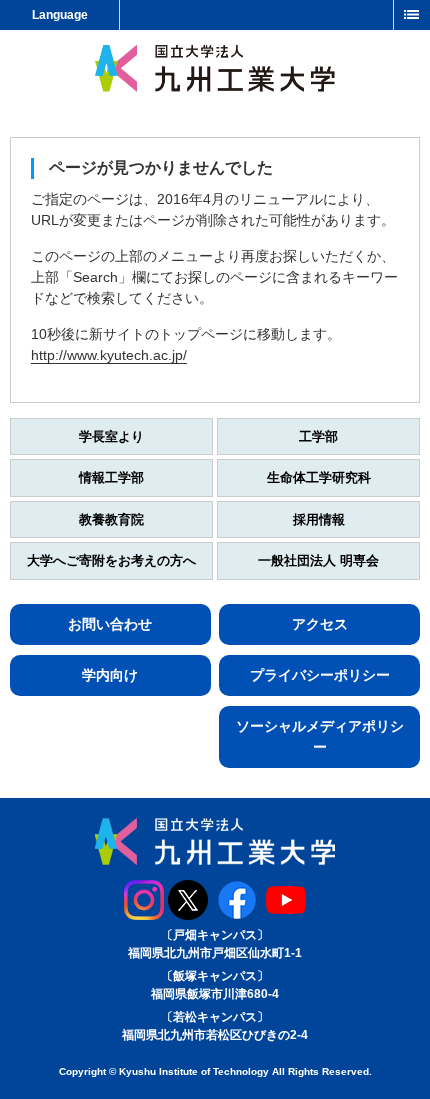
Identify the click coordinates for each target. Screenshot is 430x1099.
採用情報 (319, 519)
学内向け (110, 675)
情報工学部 (111, 477)
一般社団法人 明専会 (318, 560)
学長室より (111, 436)
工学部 (318, 436)
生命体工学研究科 (319, 477)
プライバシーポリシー (320, 675)
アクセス (320, 624)
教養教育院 (111, 519)
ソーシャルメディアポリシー (320, 736)
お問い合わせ (110, 624)
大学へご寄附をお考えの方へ (111, 560)
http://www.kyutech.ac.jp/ (109, 355)
